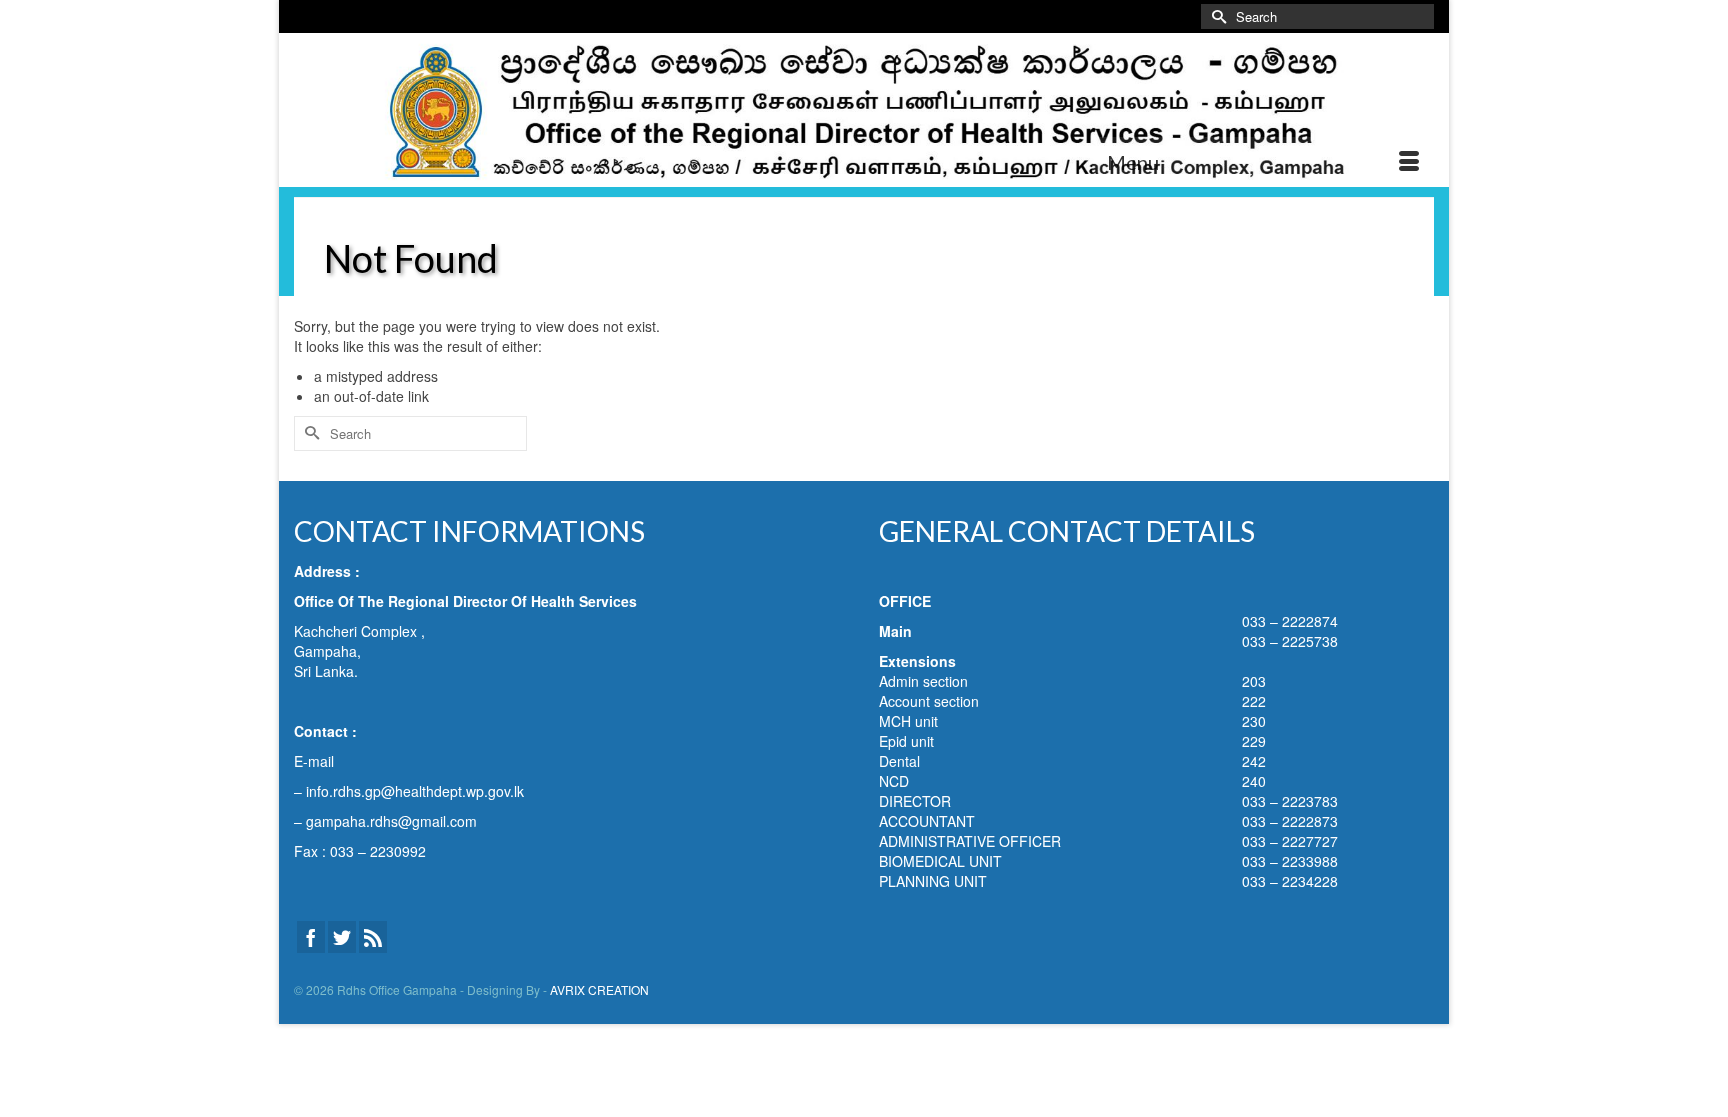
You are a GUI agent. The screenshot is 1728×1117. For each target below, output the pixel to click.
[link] (415, 791)
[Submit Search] (1216, 16)
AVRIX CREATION (599, 989)
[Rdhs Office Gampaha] (864, 109)
